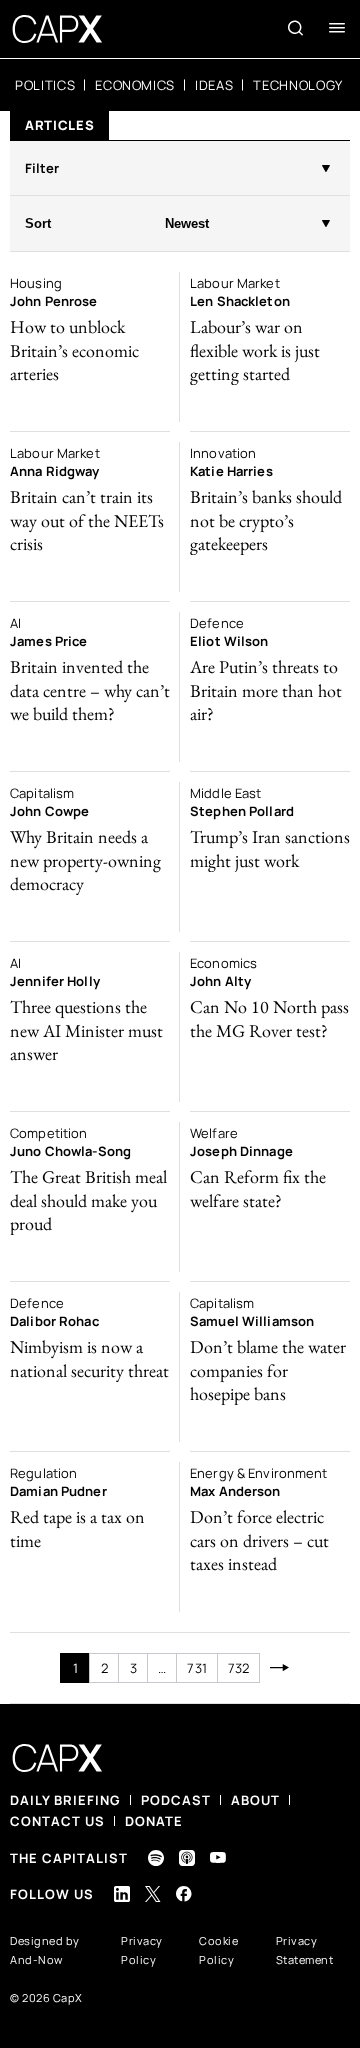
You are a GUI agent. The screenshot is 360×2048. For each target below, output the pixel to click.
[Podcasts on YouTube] (218, 1857)
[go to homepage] (57, 29)
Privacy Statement (305, 1950)
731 (196, 1668)
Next (279, 1668)
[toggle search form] (296, 28)
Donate (154, 1821)
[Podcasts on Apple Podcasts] (187, 1858)
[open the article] (90, 347)
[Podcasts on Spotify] (156, 1858)
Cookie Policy (218, 1950)
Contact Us (57, 1821)
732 (238, 1668)
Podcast (176, 1800)
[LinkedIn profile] (122, 1894)
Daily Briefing (65, 1800)
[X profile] (153, 1894)
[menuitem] (45, 85)
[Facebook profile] (184, 1893)
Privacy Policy (142, 1950)
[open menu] (337, 28)
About (255, 1800)
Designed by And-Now (45, 1950)
